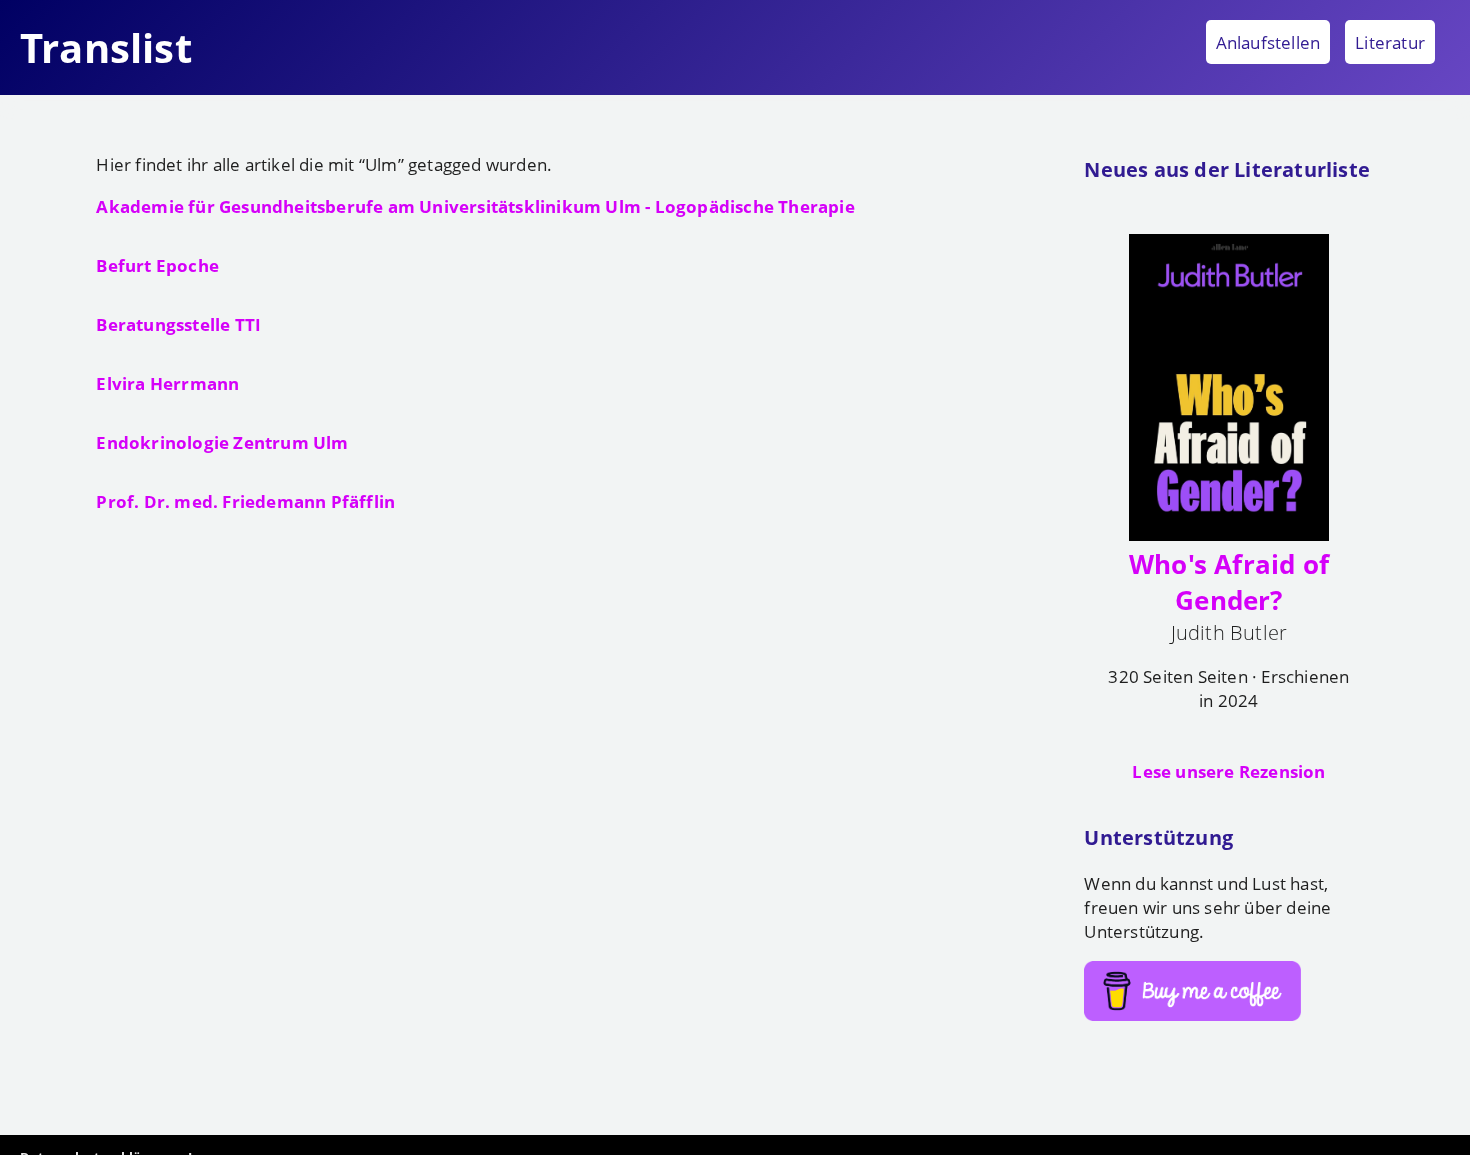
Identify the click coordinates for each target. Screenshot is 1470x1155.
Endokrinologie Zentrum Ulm (222, 442)
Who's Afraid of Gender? (1229, 582)
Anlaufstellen (1268, 42)
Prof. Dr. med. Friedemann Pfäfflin (245, 501)
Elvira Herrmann (167, 383)
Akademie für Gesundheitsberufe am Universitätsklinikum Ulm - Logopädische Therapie (475, 206)
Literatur (1390, 42)
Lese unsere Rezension (1228, 771)
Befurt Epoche (157, 265)
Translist (106, 47)
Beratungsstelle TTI (178, 324)
